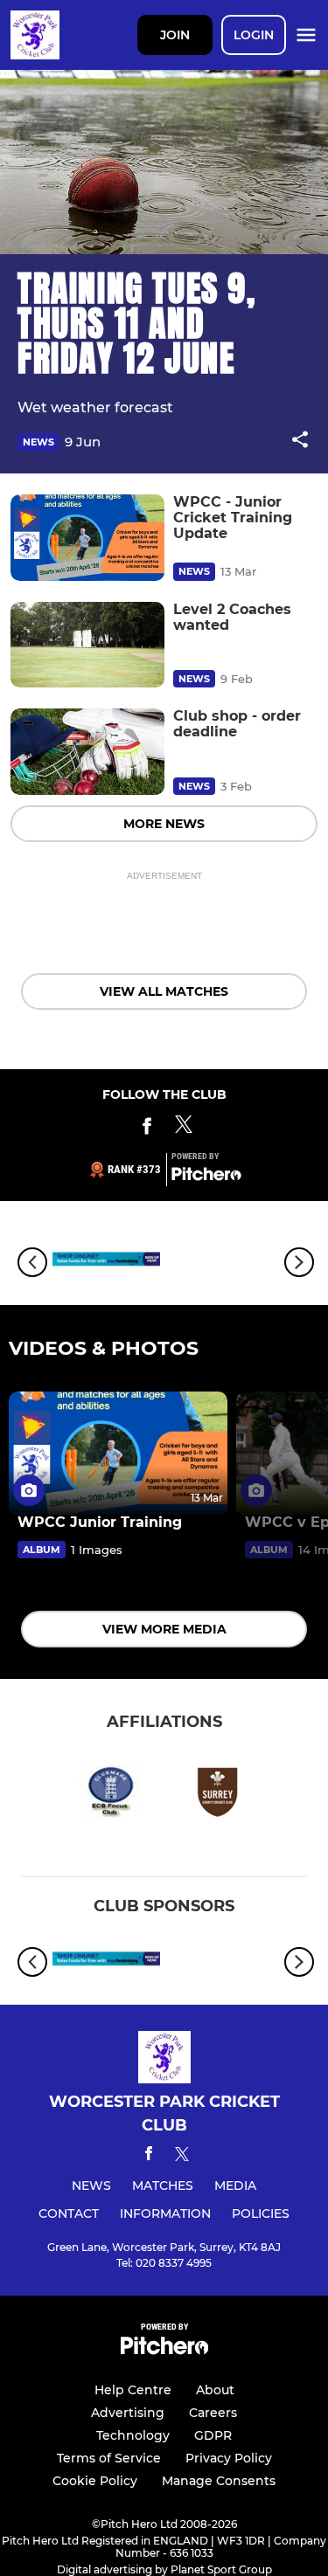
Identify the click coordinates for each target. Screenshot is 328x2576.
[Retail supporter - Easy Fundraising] (106, 1262)
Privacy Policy (229, 2458)
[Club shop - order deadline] (87, 752)
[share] (300, 441)
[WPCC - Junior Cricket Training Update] (87, 538)
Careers (213, 2413)
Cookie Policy (95, 2481)
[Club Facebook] (147, 1129)
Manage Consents (219, 2481)
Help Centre (133, 2390)
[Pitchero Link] (206, 1177)
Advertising (128, 2413)
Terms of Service (109, 2458)
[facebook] (149, 2156)
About (215, 2390)
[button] (300, 442)
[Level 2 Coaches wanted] (87, 645)
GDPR (213, 2435)
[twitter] (182, 2157)
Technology (133, 2435)
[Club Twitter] (184, 1129)
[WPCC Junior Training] (118, 1453)
